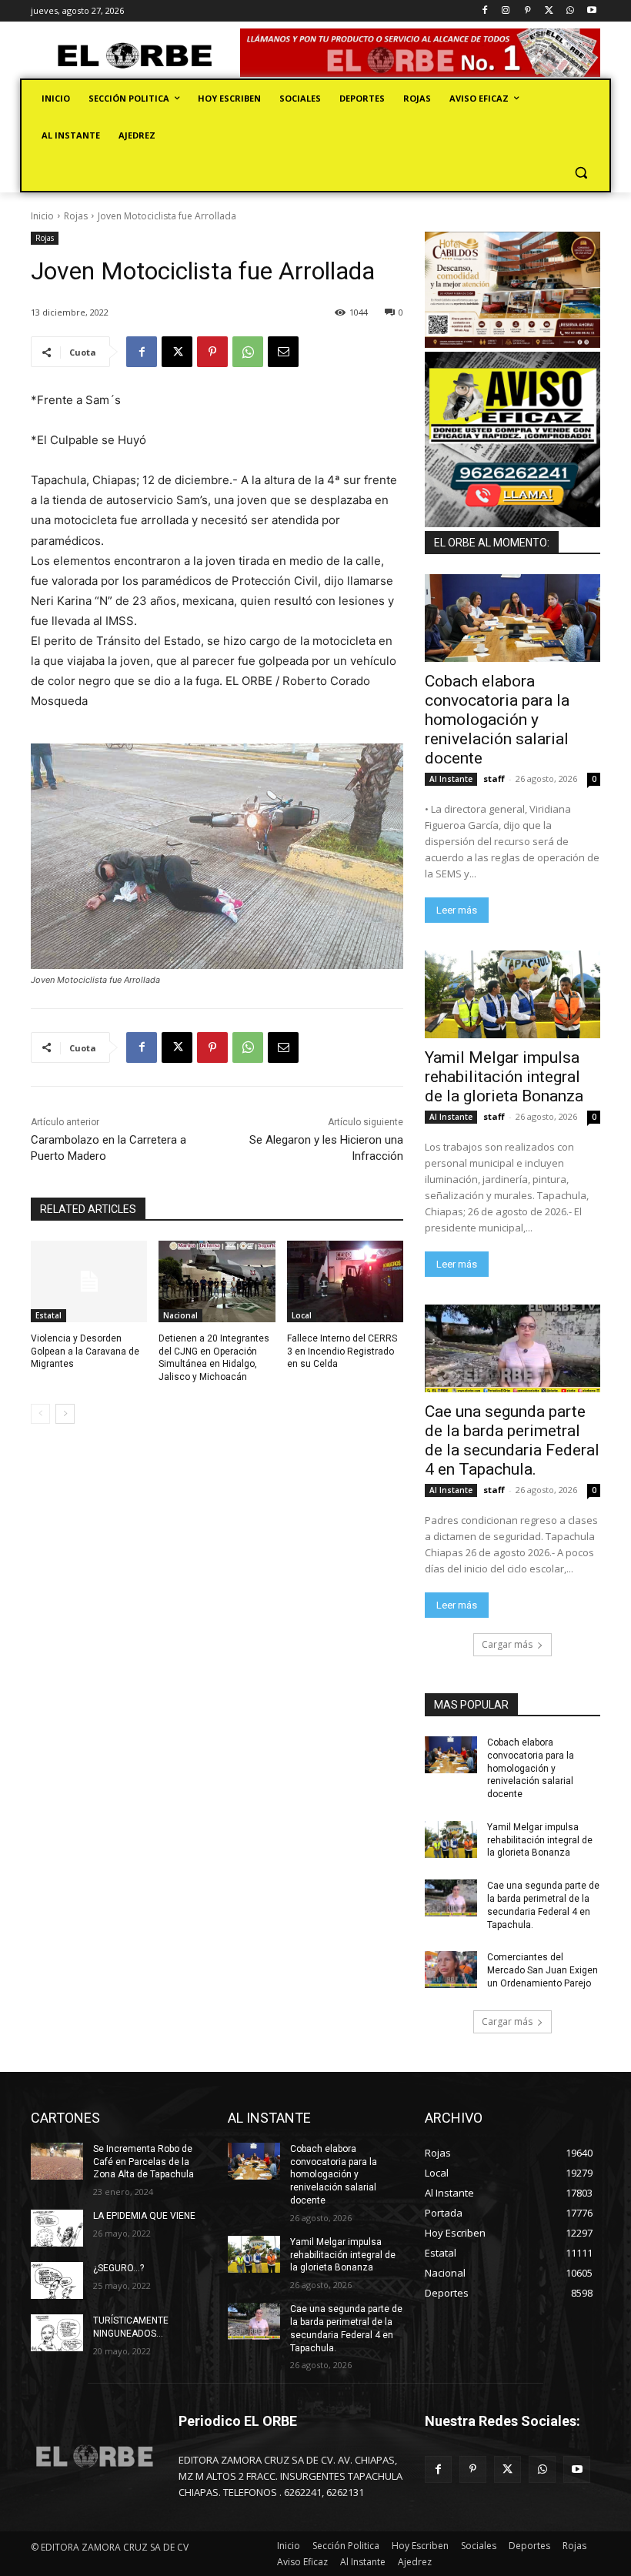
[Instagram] (506, 11)
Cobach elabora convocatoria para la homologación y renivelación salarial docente (497, 720)
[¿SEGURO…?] (57, 2280)
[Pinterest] (528, 11)
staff (494, 778)
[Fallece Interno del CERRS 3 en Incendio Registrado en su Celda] (345, 1281)
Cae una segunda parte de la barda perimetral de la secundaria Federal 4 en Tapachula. (512, 1440)
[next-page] (65, 1414)
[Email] (283, 352)
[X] (549, 11)
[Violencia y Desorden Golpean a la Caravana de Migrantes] (89, 1281)
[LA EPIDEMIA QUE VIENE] (57, 2228)
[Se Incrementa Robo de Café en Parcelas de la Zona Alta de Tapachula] (57, 2161)
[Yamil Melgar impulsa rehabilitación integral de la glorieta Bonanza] (512, 994)
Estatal (48, 1315)
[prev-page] (40, 1414)
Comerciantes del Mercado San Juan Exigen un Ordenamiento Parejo (543, 1970)
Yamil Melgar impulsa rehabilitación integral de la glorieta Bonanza (504, 1077)
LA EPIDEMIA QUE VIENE (144, 2216)
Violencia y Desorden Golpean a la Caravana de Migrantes (85, 1351)
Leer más (457, 910)
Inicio (42, 216)
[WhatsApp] (570, 11)
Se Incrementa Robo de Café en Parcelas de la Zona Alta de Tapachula (144, 2162)
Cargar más (507, 1644)
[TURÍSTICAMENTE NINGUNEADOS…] (57, 2333)
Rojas (76, 216)
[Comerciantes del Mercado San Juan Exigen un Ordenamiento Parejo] (451, 1970)
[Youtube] (591, 11)
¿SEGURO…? (119, 2268)
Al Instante (451, 779)
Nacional (180, 1315)
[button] (581, 173)
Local (302, 1315)
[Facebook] (484, 11)
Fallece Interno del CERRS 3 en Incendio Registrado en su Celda (342, 1351)
